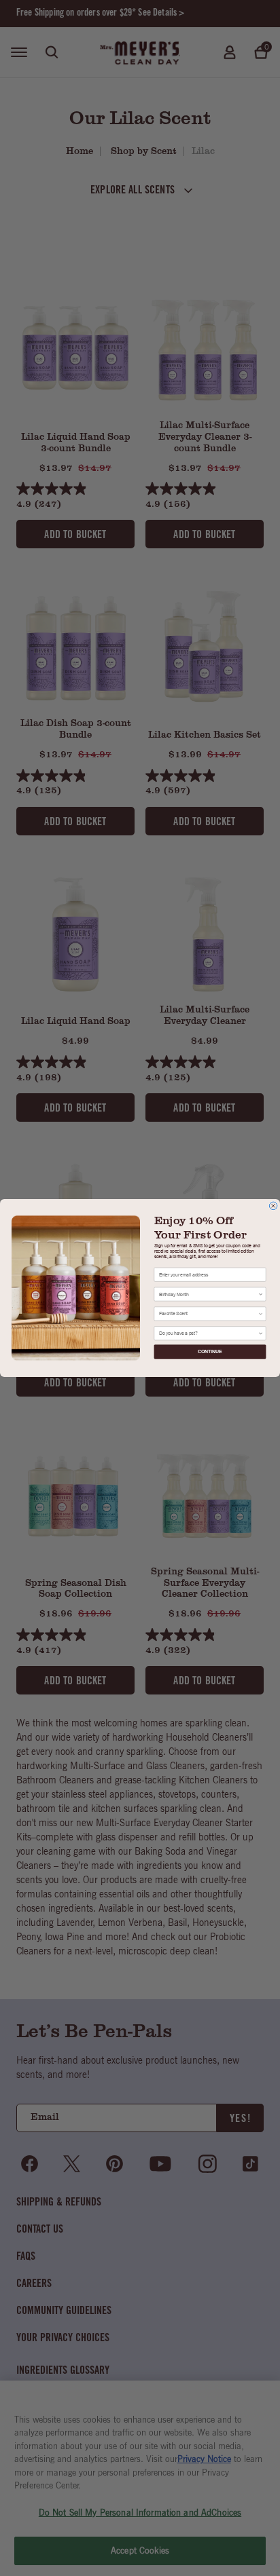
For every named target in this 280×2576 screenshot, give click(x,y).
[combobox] (209, 1294)
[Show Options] (260, 1294)
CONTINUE (210, 1351)
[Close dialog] (273, 1206)
